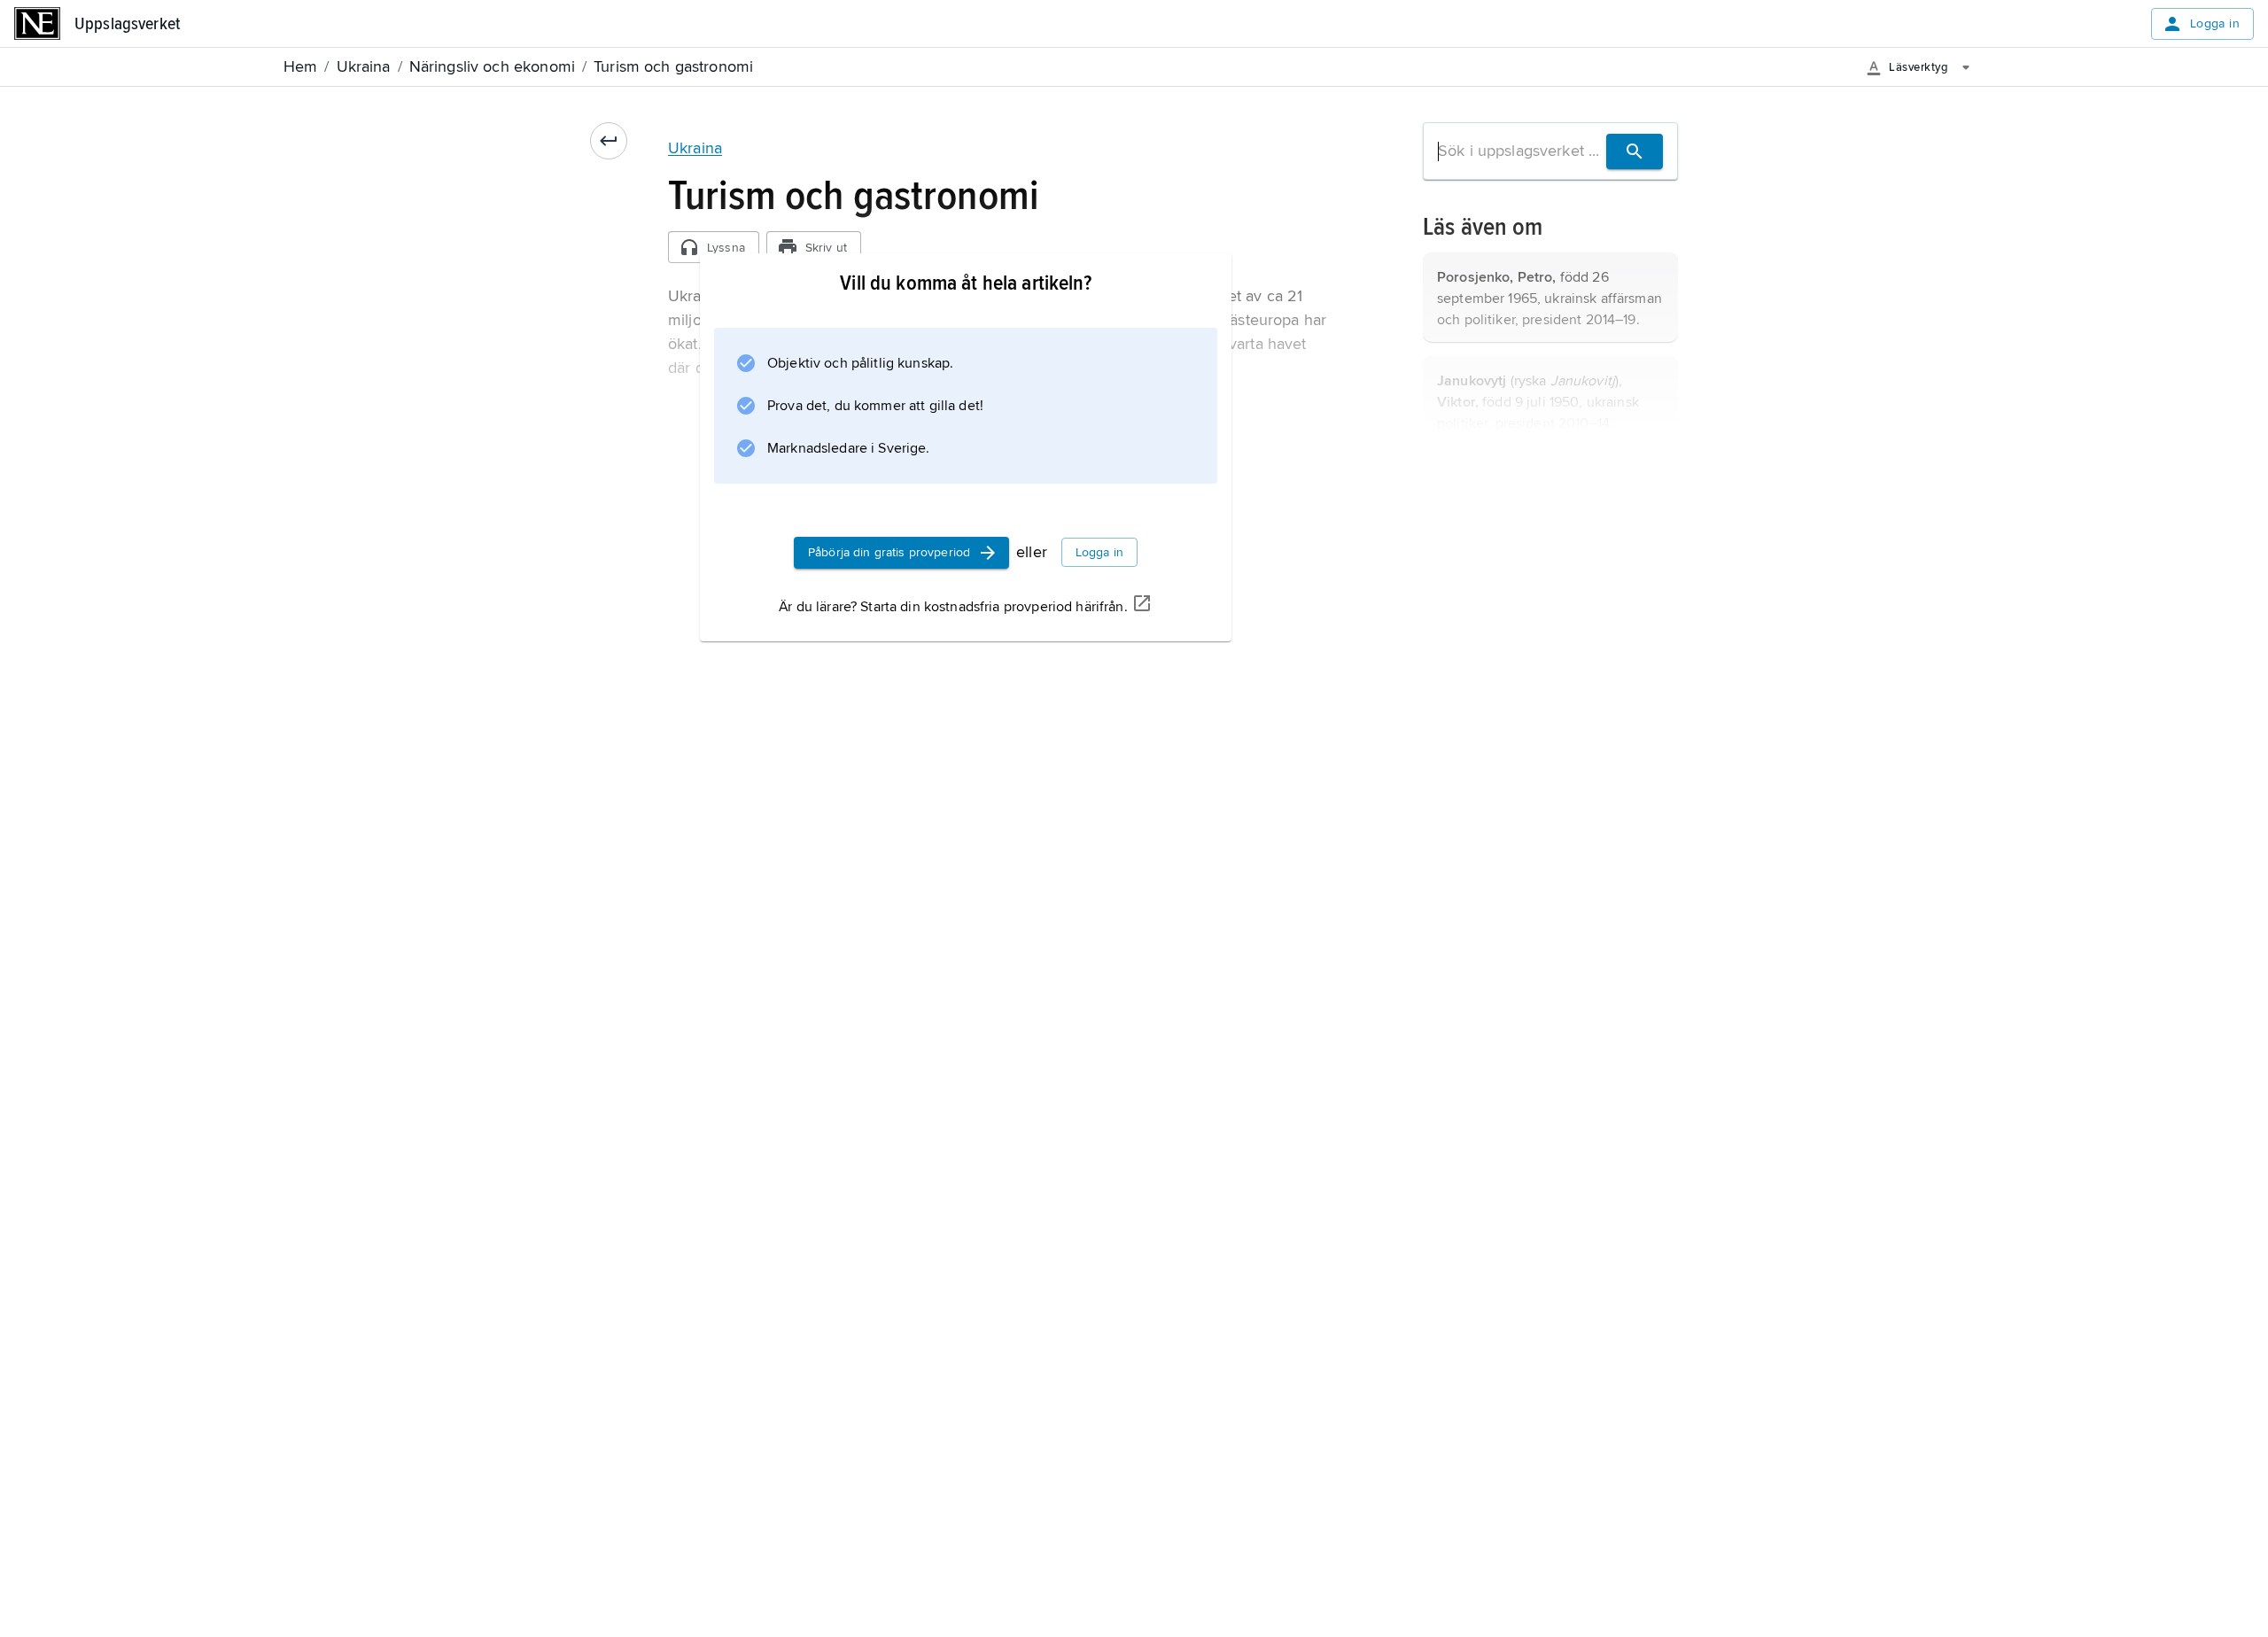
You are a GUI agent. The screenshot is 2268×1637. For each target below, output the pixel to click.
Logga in (2215, 23)
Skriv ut (826, 248)
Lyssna (726, 248)
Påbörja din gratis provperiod (889, 552)
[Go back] (609, 141)
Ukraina (695, 148)
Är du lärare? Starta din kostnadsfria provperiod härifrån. (953, 607)
